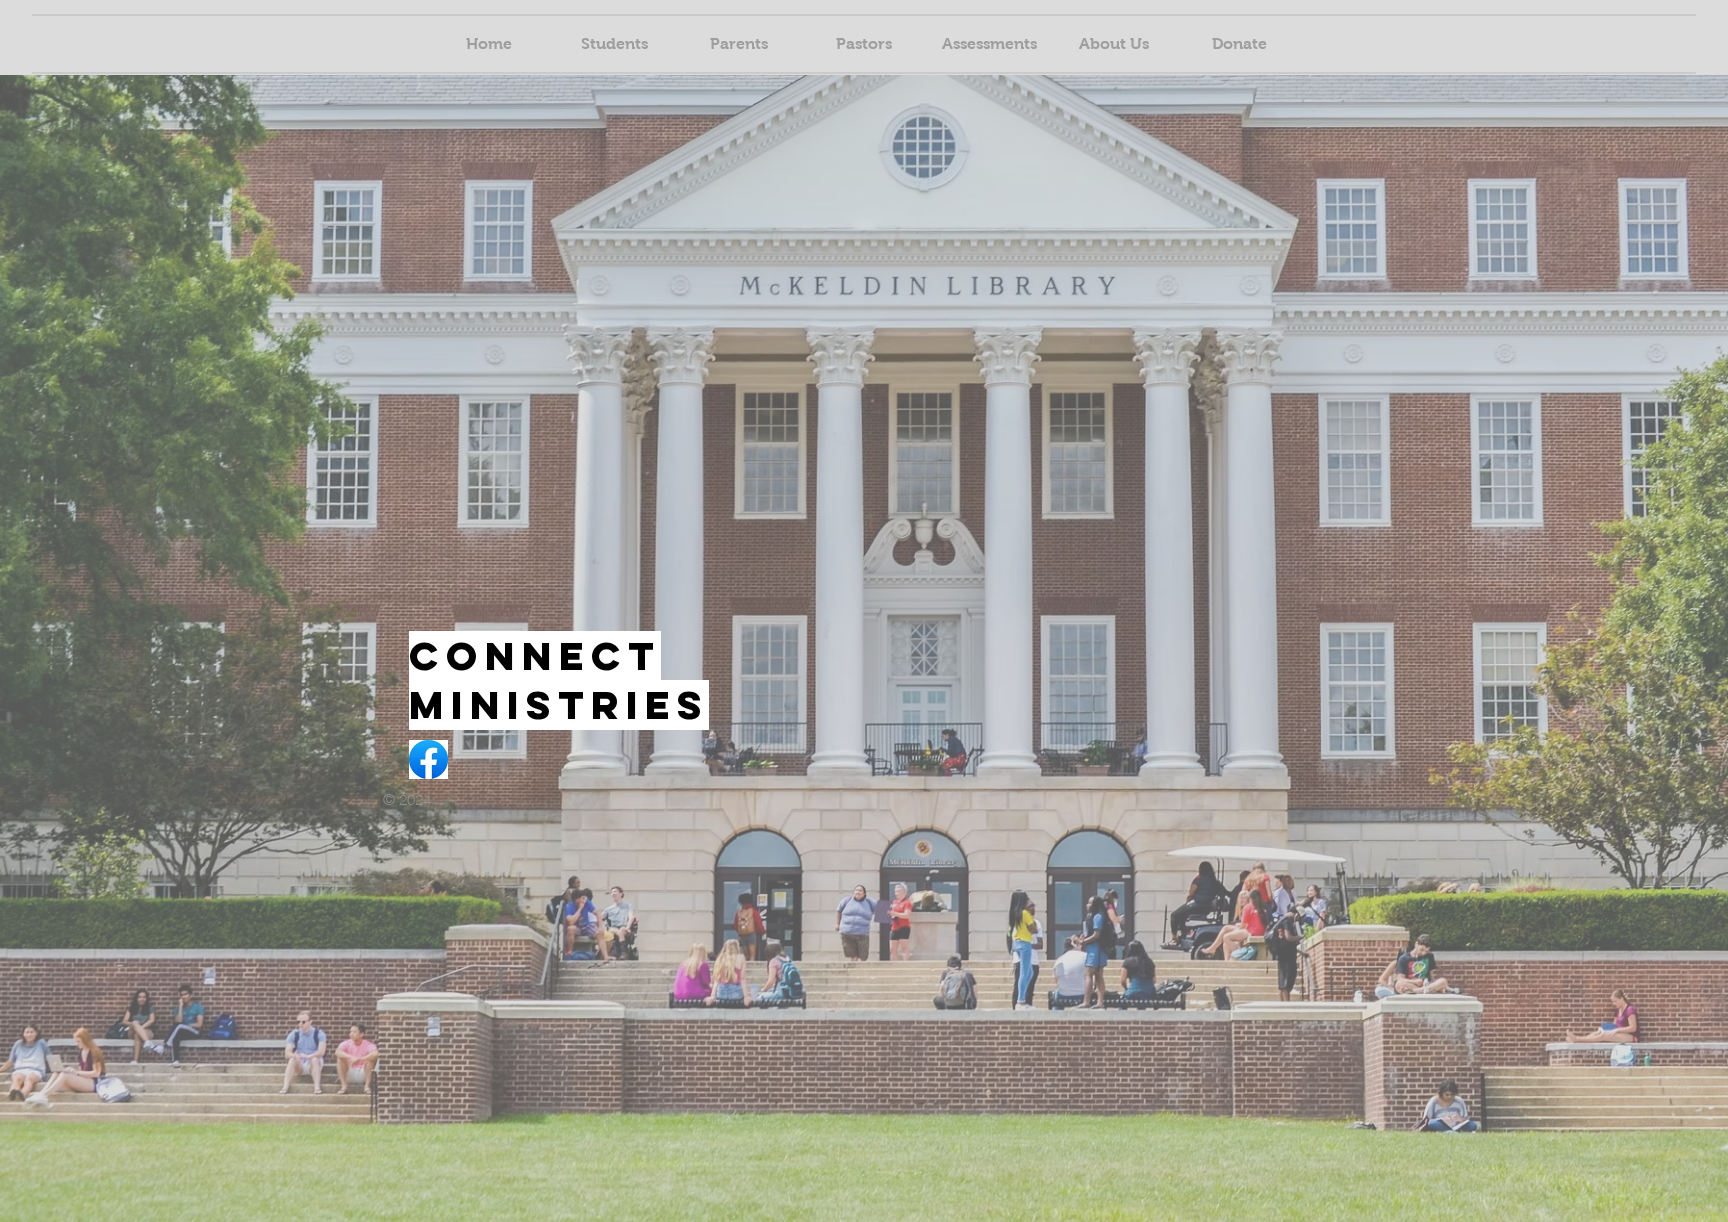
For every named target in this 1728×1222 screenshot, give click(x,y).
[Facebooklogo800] (428, 759)
